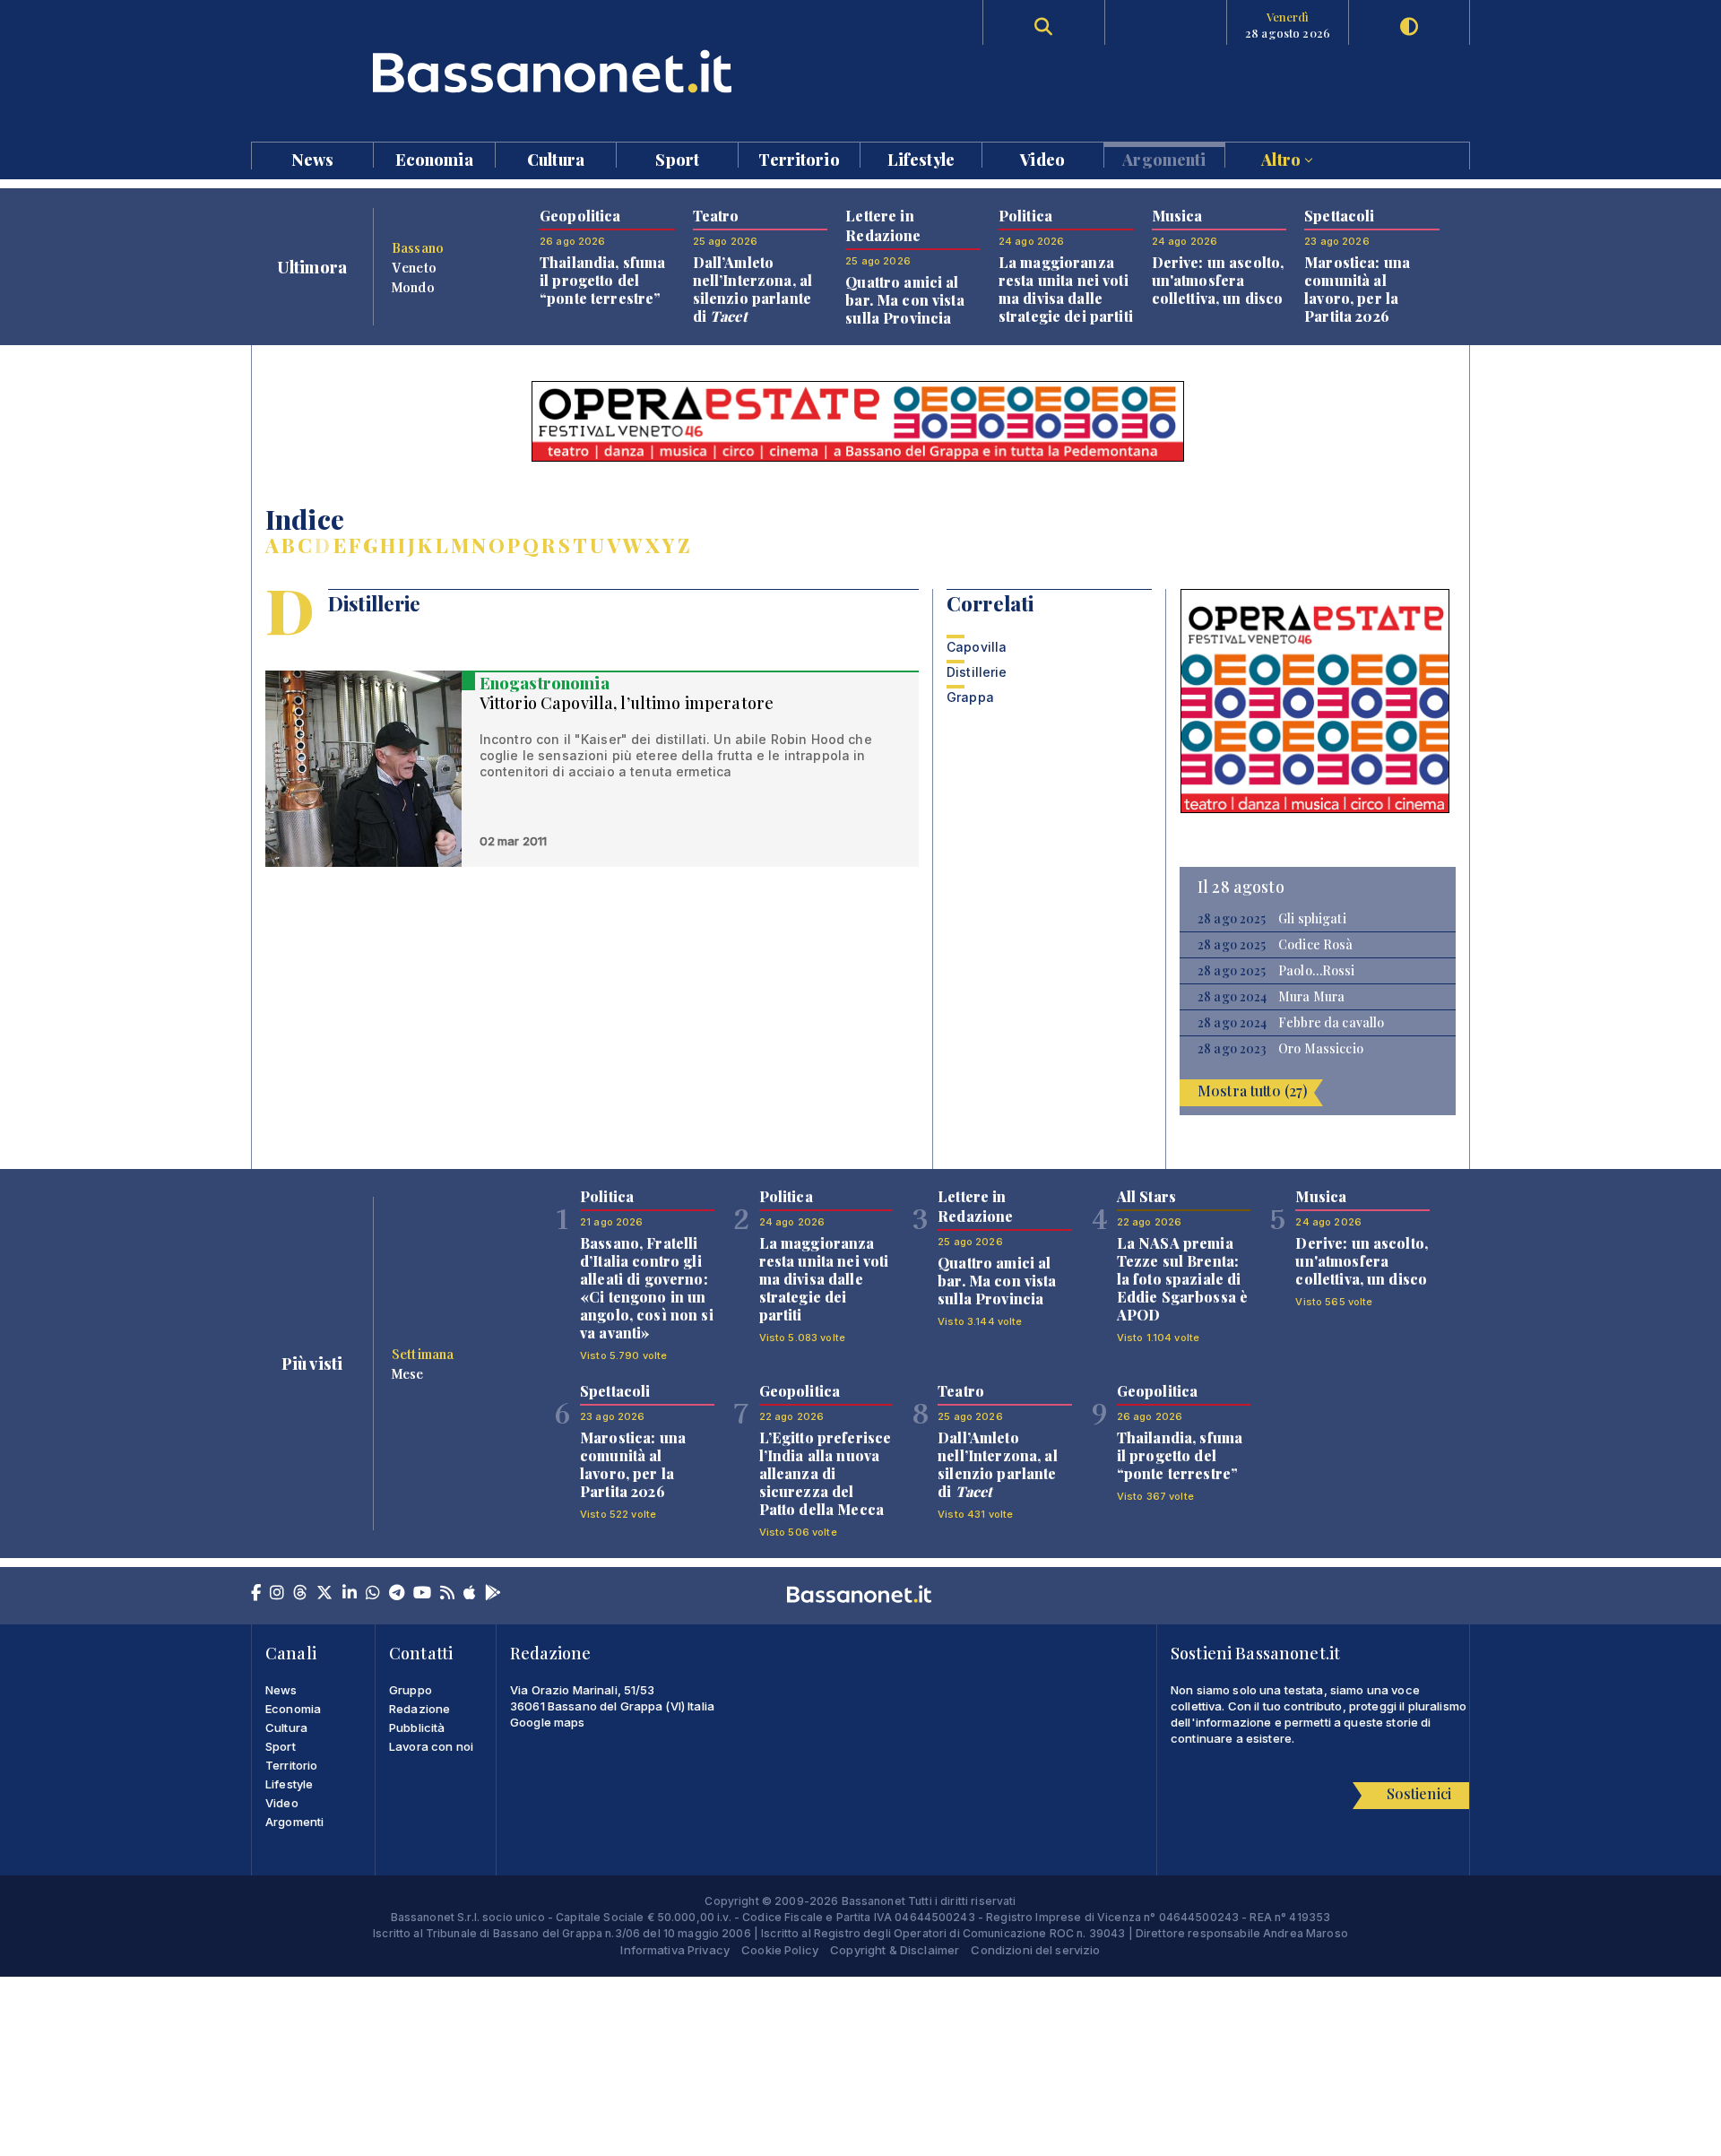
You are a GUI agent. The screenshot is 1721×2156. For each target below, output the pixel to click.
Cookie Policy (780, 1950)
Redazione (419, 1709)
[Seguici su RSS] (447, 1594)
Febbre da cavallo (1331, 1023)
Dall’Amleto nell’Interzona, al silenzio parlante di (753, 289)
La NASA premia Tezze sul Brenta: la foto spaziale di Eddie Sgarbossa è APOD (1182, 1279)
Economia (434, 158)
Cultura (556, 158)
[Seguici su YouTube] (422, 1594)
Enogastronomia (545, 683)
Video (1042, 158)
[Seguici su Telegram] (397, 1594)
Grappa (970, 697)
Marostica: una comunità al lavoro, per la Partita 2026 (1357, 289)
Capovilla (977, 647)
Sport (677, 158)
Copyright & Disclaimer (895, 1950)
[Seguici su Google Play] (493, 1594)
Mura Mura (1311, 997)
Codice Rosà (1316, 945)
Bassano (418, 247)
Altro (1283, 158)
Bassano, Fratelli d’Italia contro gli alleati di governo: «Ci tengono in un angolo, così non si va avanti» (647, 1288)
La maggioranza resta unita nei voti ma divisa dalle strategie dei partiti (1066, 289)
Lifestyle (921, 158)
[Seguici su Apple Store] (470, 1594)
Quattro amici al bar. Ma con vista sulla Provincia (904, 300)
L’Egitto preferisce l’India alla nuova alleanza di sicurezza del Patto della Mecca (826, 1473)
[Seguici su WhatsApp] (373, 1594)
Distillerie (977, 672)
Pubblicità (417, 1727)
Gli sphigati (1312, 919)
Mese (408, 1373)
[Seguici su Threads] (300, 1594)
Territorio (799, 158)
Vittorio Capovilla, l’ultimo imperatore (627, 703)
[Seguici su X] (324, 1594)
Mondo (413, 287)
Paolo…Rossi (1317, 971)
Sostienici (1419, 1793)
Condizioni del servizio (1035, 1950)
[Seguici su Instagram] (277, 1594)
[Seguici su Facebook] (256, 1594)
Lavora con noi (431, 1746)
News (313, 158)
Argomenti (1164, 158)
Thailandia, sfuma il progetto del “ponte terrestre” (602, 280)
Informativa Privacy (675, 1950)
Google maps (548, 1722)
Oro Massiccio (1321, 1049)
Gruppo (411, 1690)
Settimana (423, 1354)
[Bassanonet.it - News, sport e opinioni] (556, 71)
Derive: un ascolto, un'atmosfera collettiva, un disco (1218, 280)
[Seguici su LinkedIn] (350, 1594)
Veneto (414, 267)
